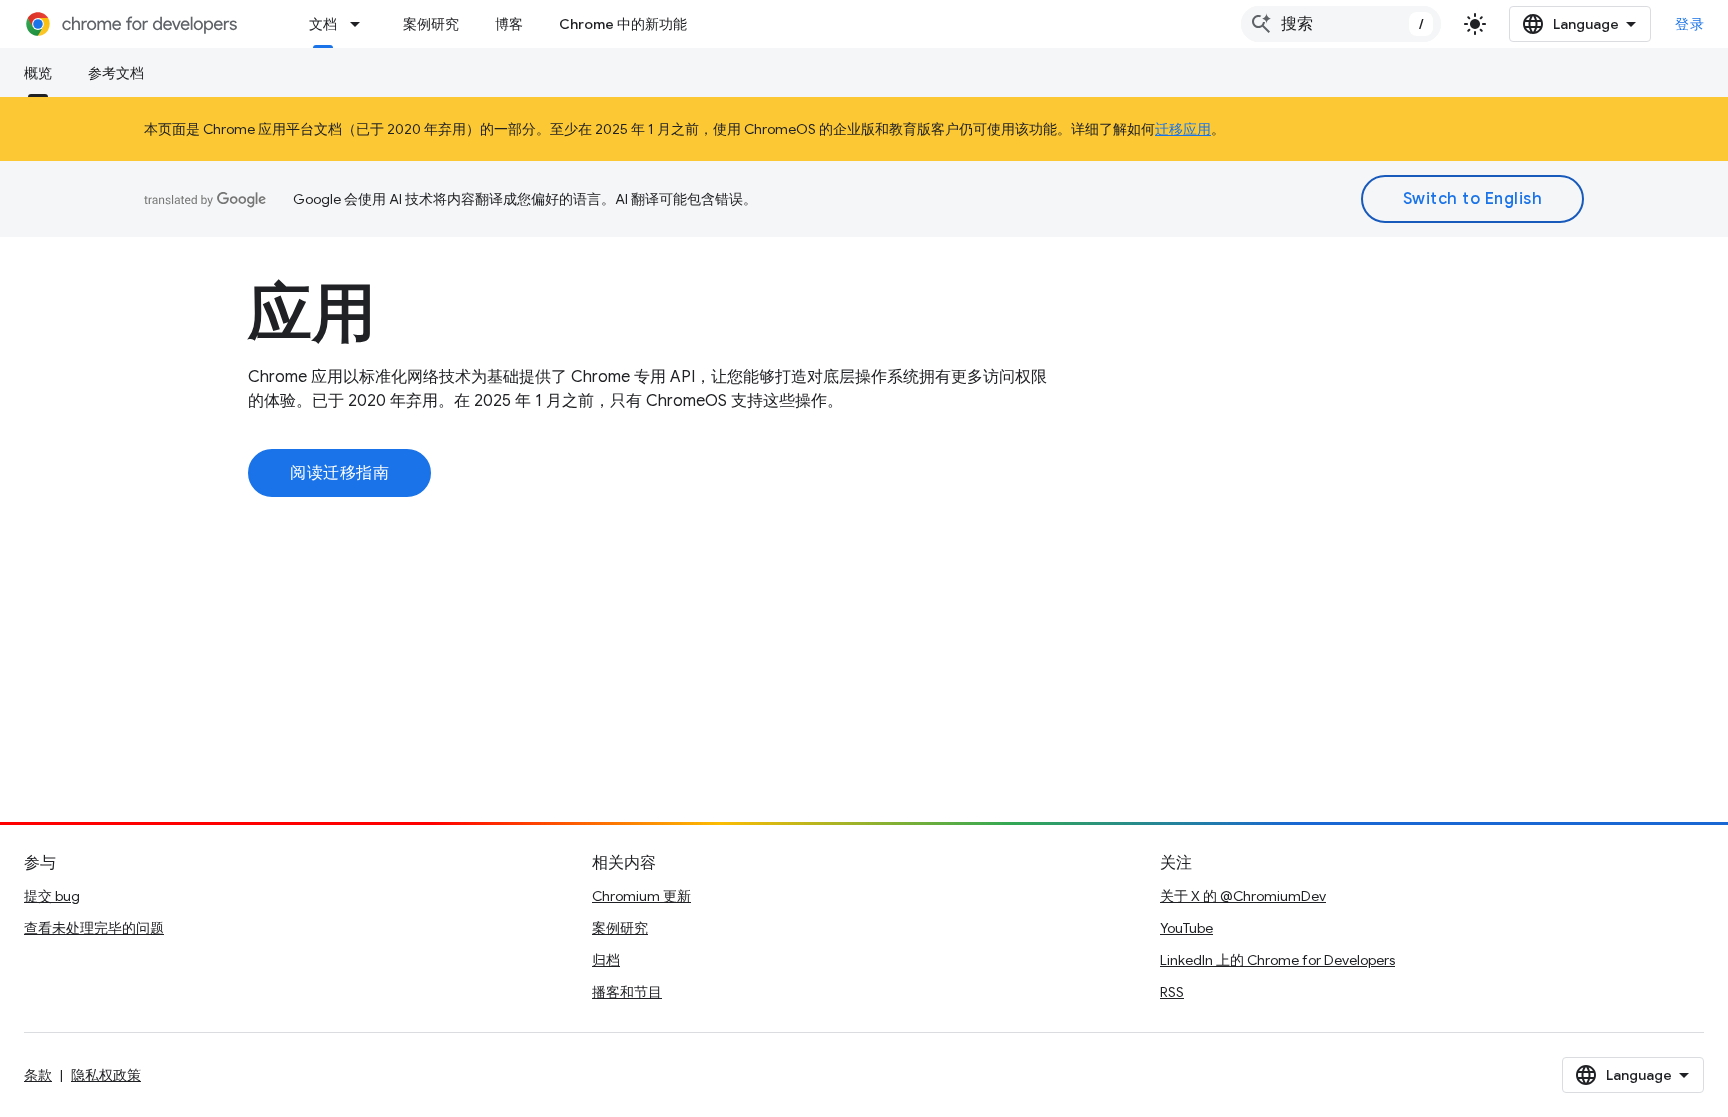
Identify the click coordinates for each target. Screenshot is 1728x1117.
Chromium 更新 (641, 896)
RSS (1172, 992)
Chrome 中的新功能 (623, 24)
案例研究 (431, 24)
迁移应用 (1183, 129)
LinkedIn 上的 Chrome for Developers (1277, 960)
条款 (38, 1075)
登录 (1689, 24)
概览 (38, 73)
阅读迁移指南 (339, 473)
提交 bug (52, 896)
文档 (323, 24)
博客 (509, 24)
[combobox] (1341, 24)
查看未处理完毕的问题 (94, 928)
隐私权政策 (106, 1075)
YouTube (1186, 928)
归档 (606, 960)
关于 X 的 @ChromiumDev (1243, 896)
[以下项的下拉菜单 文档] (361, 24)
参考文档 (116, 73)
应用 (312, 313)
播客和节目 (627, 992)
